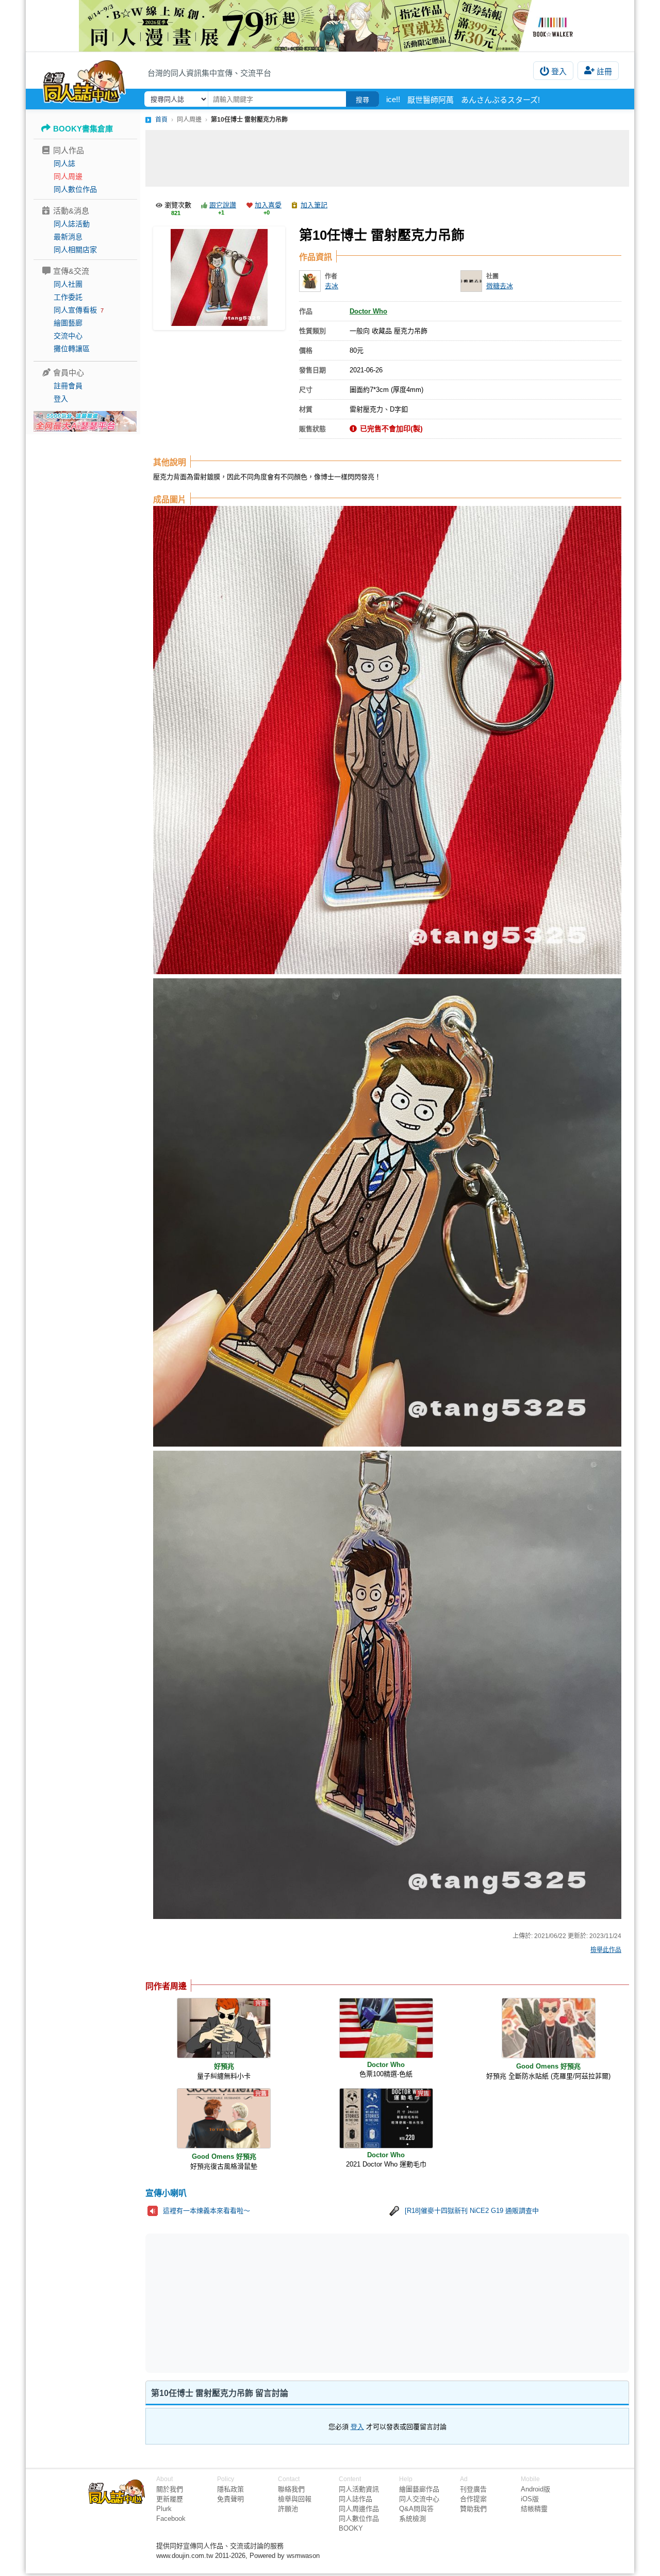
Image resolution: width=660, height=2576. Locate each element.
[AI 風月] (85, 425)
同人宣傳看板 (75, 310)
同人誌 (64, 163)
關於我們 (170, 2489)
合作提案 (473, 2499)
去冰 (332, 286)
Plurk (164, 2509)
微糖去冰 (500, 286)
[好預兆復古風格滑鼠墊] (224, 2118)
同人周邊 (68, 176)
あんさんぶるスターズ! (500, 100)
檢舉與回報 (295, 2499)
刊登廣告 (473, 2489)
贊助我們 (473, 2509)
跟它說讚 (223, 205)
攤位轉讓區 (72, 349)
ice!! (393, 99)
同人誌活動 (72, 224)
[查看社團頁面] (471, 281)
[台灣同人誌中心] (84, 80)
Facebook (171, 2518)
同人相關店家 (75, 250)
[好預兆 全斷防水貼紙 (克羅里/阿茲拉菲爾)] (549, 2028)
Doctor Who (368, 311)
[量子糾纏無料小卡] (224, 2028)
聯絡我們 (291, 2489)
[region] (307, 2303)
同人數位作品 (75, 189)
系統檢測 (412, 2518)
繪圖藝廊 (68, 323)
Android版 (535, 2489)
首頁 (161, 120)
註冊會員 (68, 386)
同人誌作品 (356, 2499)
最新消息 (68, 237)
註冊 (604, 71)
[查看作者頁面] (310, 281)
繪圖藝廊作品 (419, 2489)
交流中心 (68, 336)
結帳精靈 (534, 2509)
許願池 (288, 2509)
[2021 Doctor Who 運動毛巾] (386, 2118)
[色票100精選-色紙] (386, 2028)
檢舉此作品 (606, 1950)
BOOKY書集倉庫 (83, 129)
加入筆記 (314, 205)
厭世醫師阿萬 (431, 100)
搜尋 (362, 100)
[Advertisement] (387, 158)
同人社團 (68, 284)
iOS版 (530, 2499)
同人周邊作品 (359, 2509)
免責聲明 (230, 2499)
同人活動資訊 (359, 2489)
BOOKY (351, 2528)
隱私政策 (230, 2489)
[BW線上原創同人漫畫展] (330, 26)
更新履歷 (170, 2499)
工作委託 (68, 297)
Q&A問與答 (416, 2509)
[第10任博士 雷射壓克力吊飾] (219, 278)
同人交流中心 (419, 2499)
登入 (559, 71)
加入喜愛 (268, 205)
